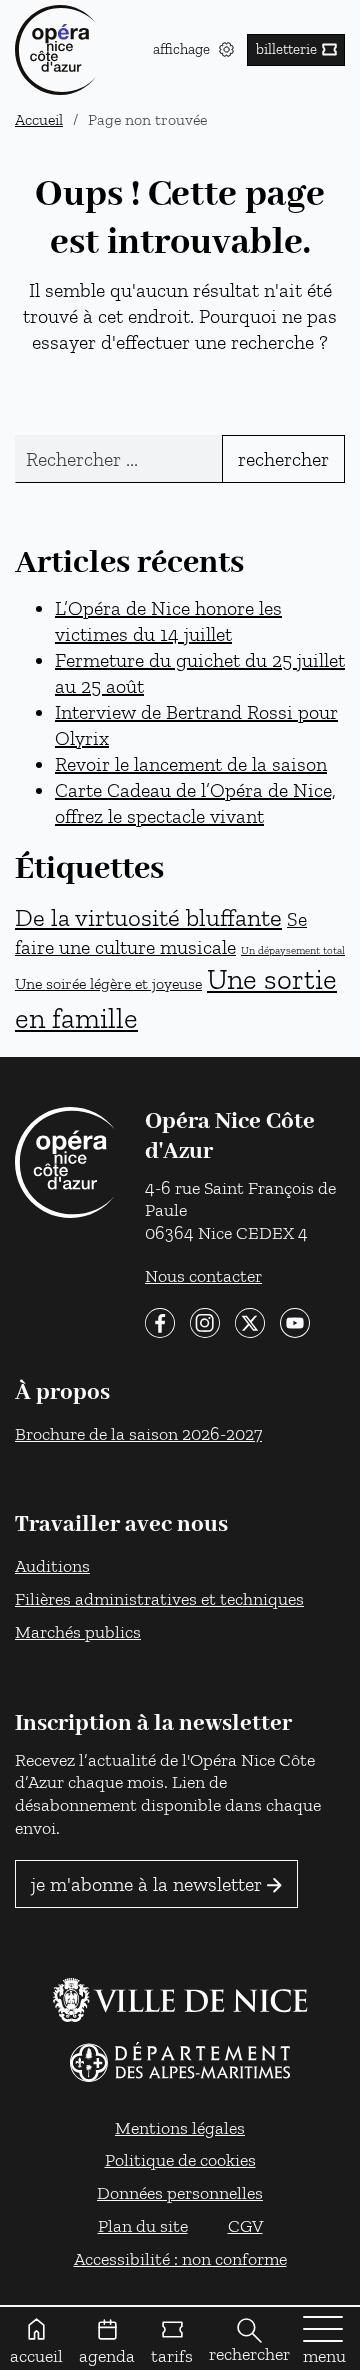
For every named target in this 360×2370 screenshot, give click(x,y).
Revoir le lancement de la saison (191, 764)
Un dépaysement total (293, 950)
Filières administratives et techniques (159, 1598)
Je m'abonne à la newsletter (146, 1884)
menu (324, 2355)
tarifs (172, 2355)
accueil (36, 2355)
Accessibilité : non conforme (180, 2258)
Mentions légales (180, 2127)
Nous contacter (203, 1275)
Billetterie (286, 49)
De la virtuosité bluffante (148, 917)
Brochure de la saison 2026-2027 (138, 1433)
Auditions (52, 1565)
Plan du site (143, 2225)
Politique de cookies (180, 2159)
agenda (107, 2355)
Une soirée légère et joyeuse (108, 983)
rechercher (249, 2353)
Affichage (183, 49)
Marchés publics (78, 1631)
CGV (245, 2225)
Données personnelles (180, 2192)
